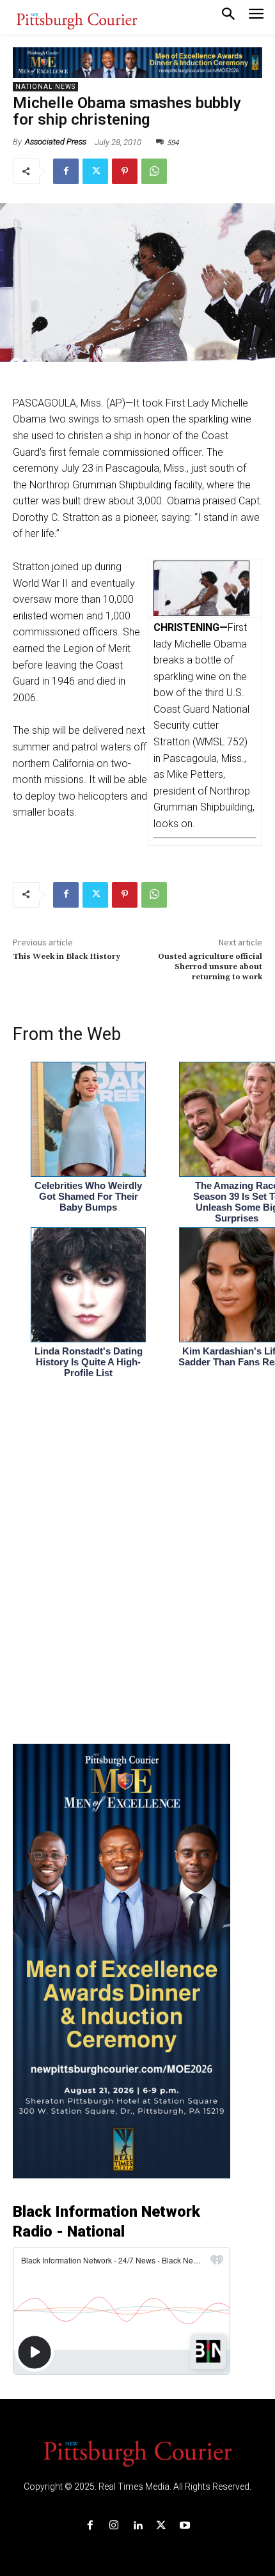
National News (45, 87)
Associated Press (56, 142)
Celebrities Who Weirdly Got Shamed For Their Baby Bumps (88, 1196)
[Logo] (137, 2453)
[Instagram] (114, 2526)
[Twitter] (95, 171)
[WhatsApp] (154, 171)
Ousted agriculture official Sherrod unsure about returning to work (210, 967)
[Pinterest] (125, 171)
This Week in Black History (67, 957)
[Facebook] (66, 171)
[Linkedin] (137, 2526)
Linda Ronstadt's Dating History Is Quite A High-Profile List (89, 1362)
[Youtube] (185, 2526)
